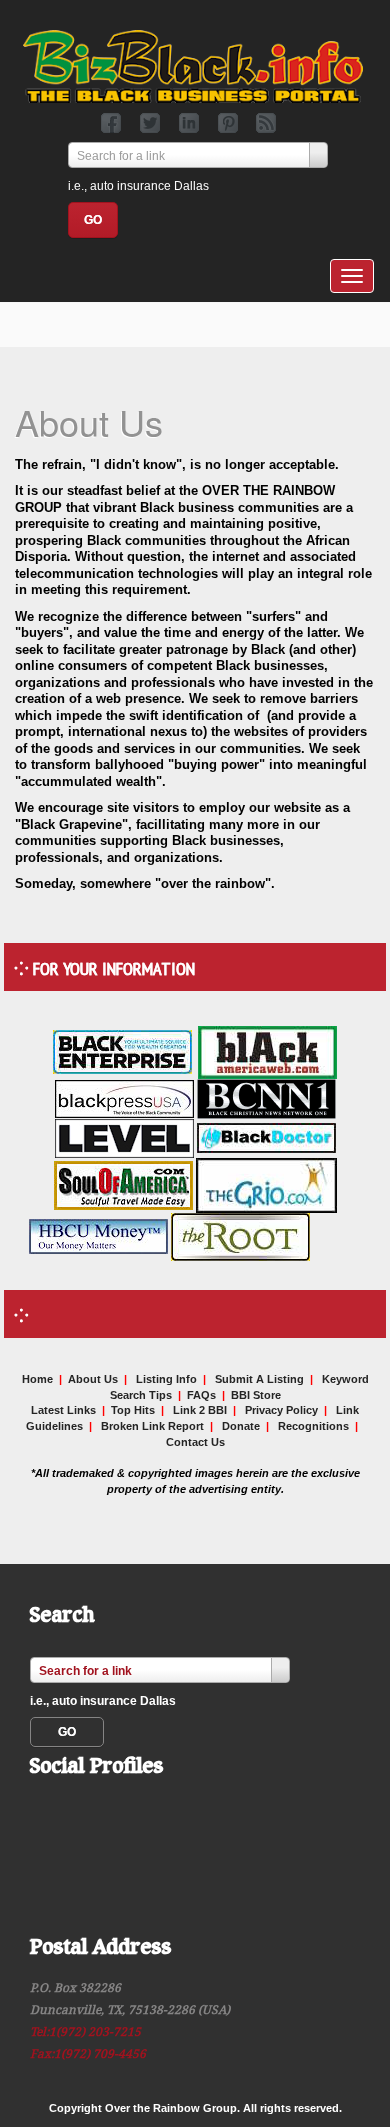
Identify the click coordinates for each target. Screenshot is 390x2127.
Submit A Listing (259, 1379)
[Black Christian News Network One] (266, 1097)
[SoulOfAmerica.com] (123, 1184)
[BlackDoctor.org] (266, 1137)
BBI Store (256, 1395)
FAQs (201, 1395)
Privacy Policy (281, 1410)
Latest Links (63, 1410)
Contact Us (195, 1442)
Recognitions (313, 1426)
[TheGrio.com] (266, 1184)
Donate (241, 1426)
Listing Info (166, 1379)
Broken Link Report (152, 1426)
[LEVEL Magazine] (124, 1137)
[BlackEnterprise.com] (122, 1051)
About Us (93, 1379)
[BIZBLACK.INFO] (193, 64)
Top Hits (133, 1410)
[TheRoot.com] (240, 1235)
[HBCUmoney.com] (98, 1235)
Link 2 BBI (200, 1410)
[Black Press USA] (124, 1097)
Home (37, 1379)
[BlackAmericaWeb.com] (267, 1051)
